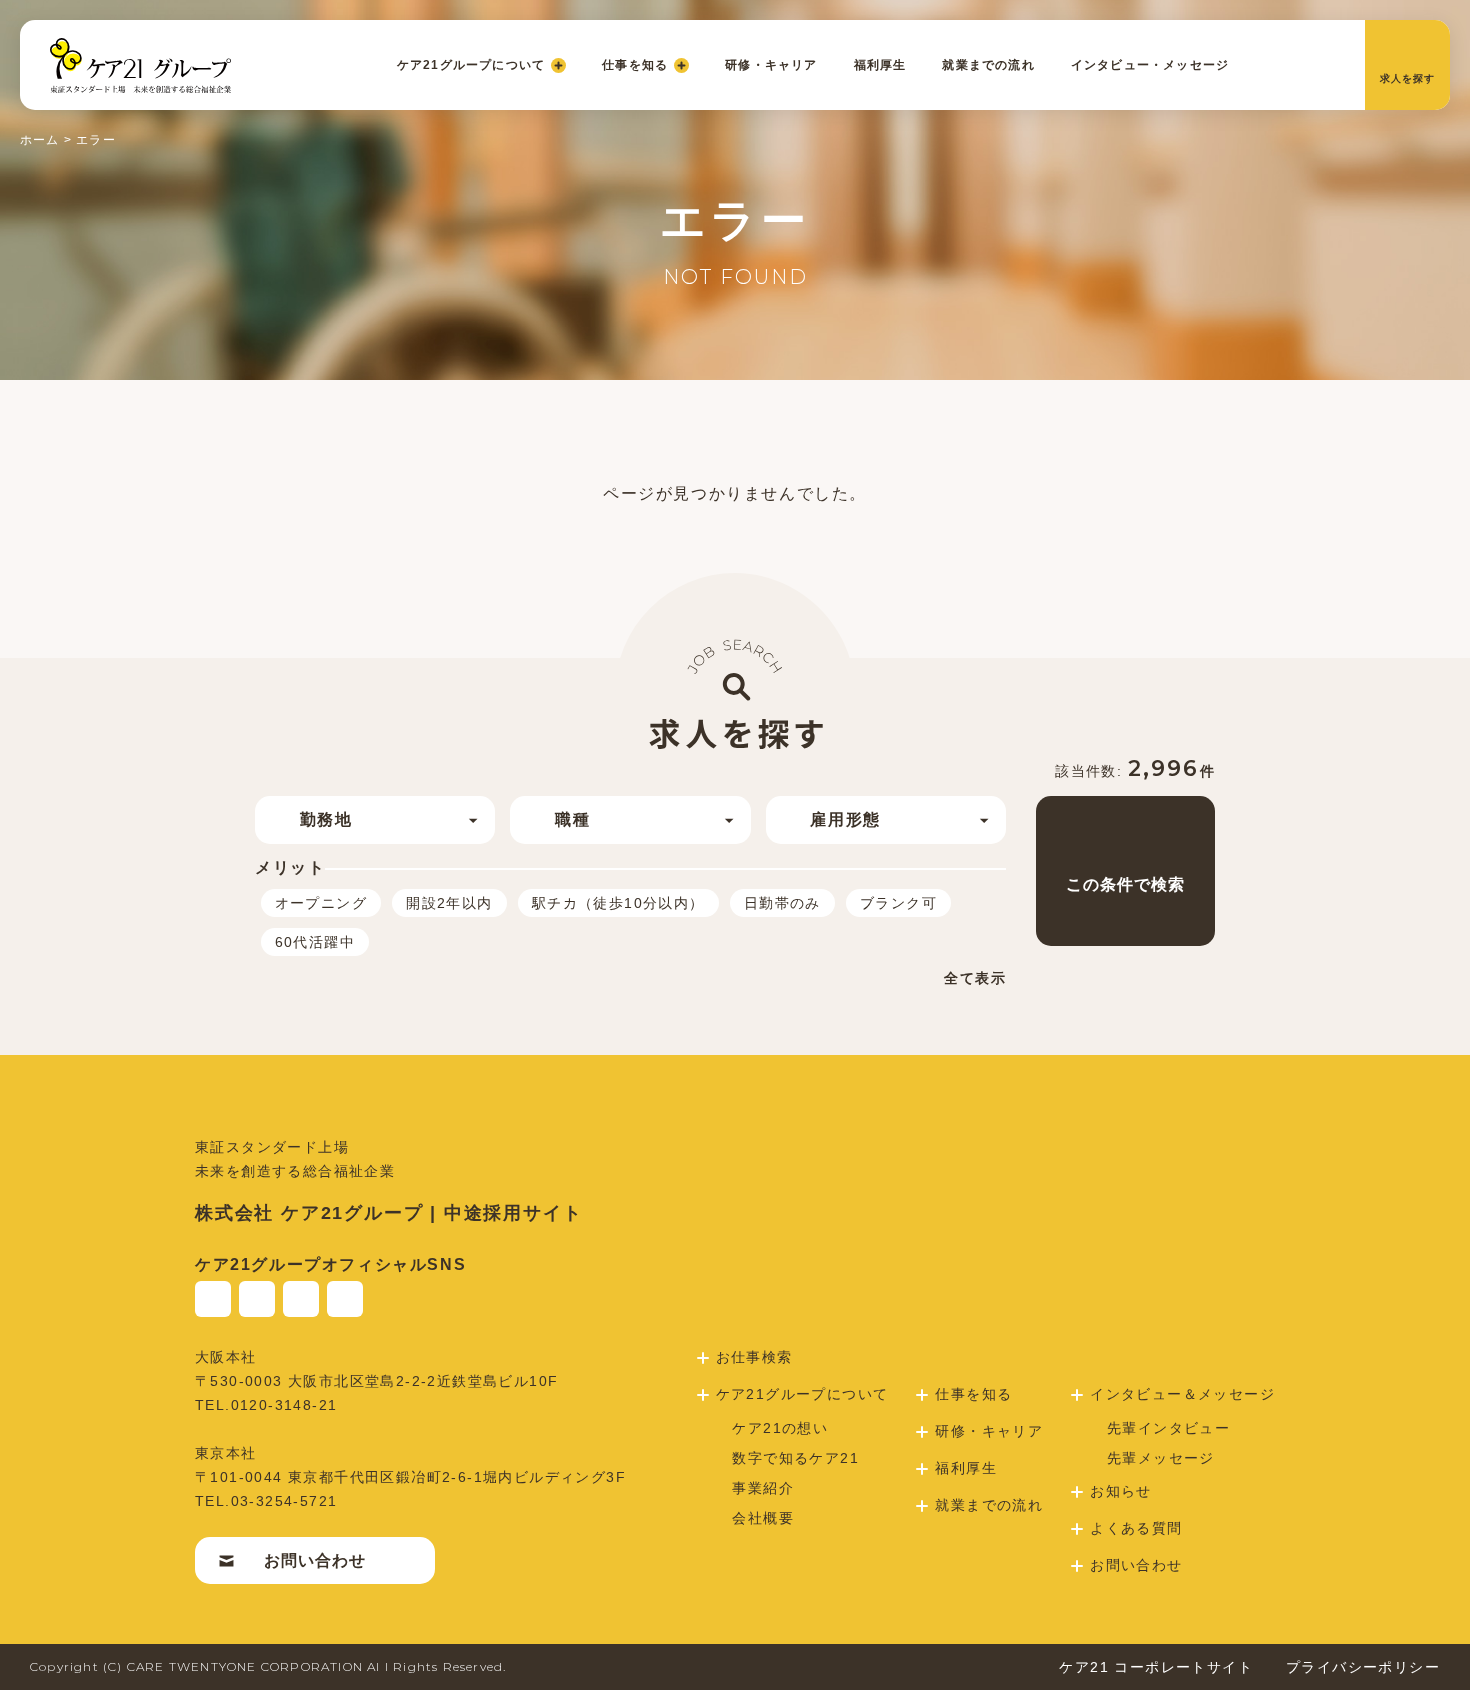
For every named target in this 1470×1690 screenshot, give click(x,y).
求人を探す (1407, 78)
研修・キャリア (771, 65)
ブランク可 (898, 903)
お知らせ (1121, 1491)
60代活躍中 (315, 942)
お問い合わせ (315, 1560)
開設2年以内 (449, 903)
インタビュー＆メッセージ (1182, 1394)
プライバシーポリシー (1363, 1667)
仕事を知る (635, 65)
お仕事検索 (754, 1357)
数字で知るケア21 (795, 1458)
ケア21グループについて (471, 65)
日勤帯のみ (782, 903)
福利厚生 (880, 65)
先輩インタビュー (1168, 1428)
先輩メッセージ (1161, 1458)
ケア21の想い (780, 1428)
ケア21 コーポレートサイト (1156, 1667)
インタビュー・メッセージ (1150, 65)
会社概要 (763, 1518)
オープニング (321, 903)
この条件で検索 (1125, 884)
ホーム (40, 140)
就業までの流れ (988, 65)
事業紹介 (763, 1488)
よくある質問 (1136, 1528)
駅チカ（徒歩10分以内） (618, 903)
